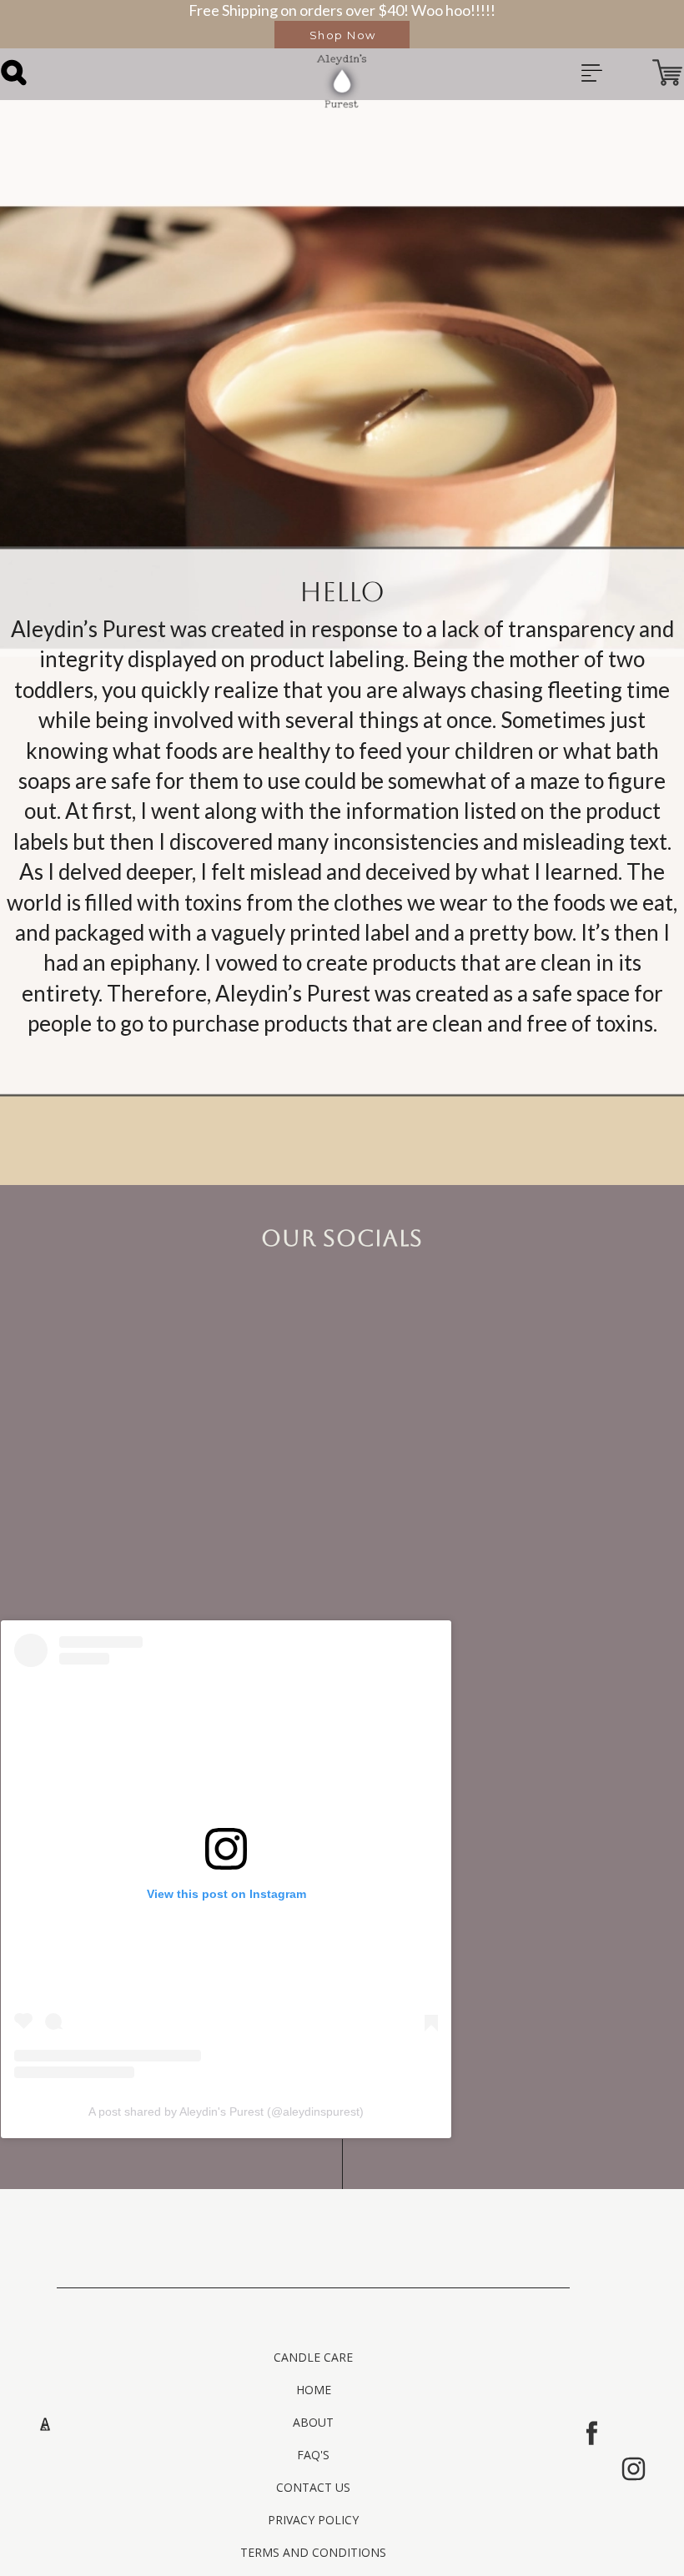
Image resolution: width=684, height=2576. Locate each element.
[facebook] (592, 2433)
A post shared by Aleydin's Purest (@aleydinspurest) (226, 2112)
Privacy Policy (313, 2520)
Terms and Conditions (313, 2552)
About (313, 2422)
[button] (342, 35)
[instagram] (634, 2469)
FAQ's (313, 2455)
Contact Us (313, 2487)
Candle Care (313, 2357)
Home (314, 2390)
